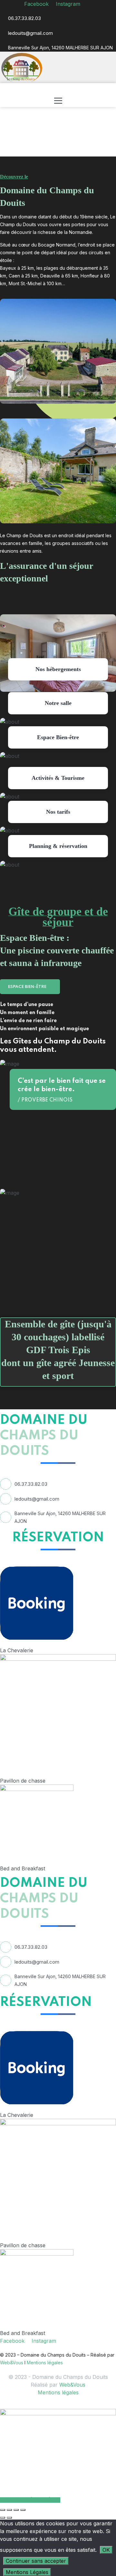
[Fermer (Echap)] (23, 2510)
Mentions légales (45, 2363)
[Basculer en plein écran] (9, 2510)
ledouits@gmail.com (30, 33)
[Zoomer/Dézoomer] (3, 2510)
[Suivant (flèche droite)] (9, 2518)
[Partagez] (16, 2510)
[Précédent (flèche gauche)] (3, 2518)
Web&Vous (12, 2363)
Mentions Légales (27, 2572)
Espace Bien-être (28, 987)
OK (106, 2550)
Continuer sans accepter (36, 2561)
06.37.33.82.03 (24, 18)
